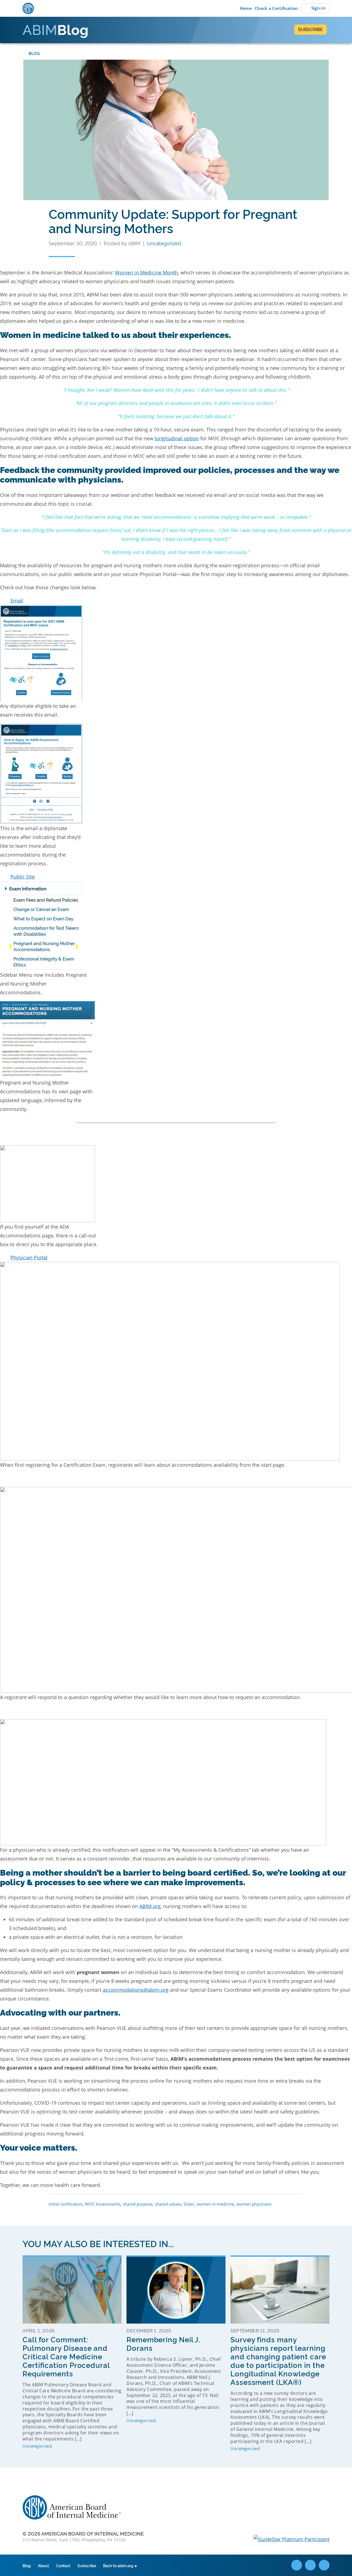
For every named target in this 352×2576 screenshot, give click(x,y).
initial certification (66, 2204)
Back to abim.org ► (121, 2565)
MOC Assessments (103, 2204)
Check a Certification (276, 8)
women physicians (254, 2204)
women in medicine (215, 2204)
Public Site (23, 877)
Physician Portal (29, 1257)
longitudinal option (177, 438)
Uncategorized (164, 243)
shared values (168, 2204)
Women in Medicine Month (146, 273)
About (43, 2565)
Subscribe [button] (310, 29)
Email (17, 601)
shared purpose (137, 2204)
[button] (176, 601)
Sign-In (318, 8)
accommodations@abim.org (136, 1990)
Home (245, 8)
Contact (63, 2565)
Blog (34, 53)
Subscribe (87, 2565)
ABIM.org (150, 1906)
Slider (189, 2204)
